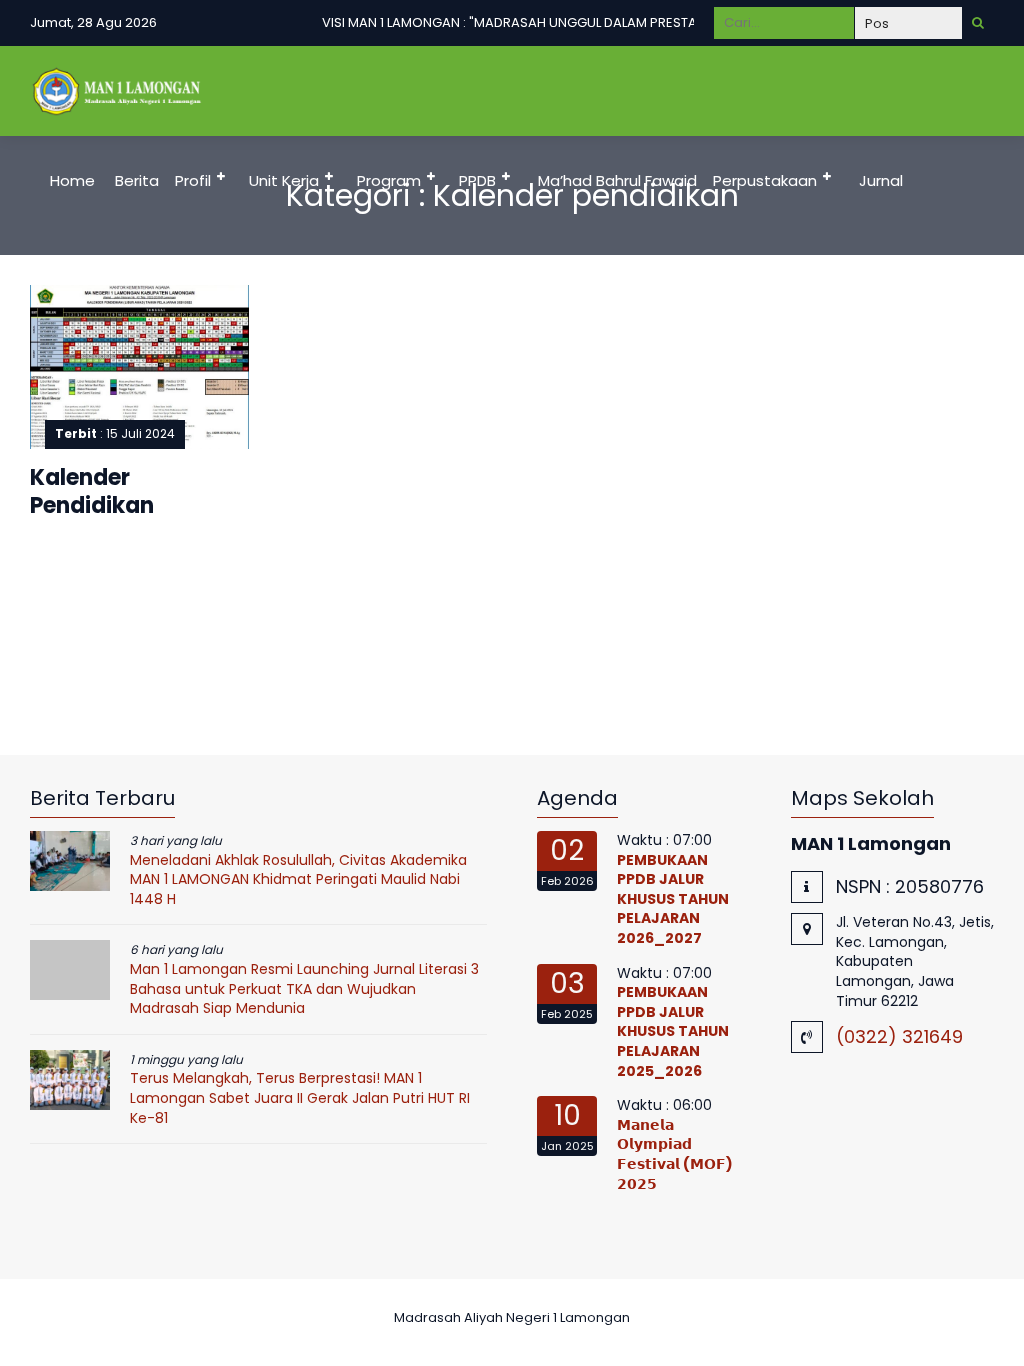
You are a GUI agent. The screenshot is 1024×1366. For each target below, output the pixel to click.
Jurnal (881, 180)
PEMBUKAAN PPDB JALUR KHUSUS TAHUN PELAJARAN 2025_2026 (673, 1031)
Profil (193, 180)
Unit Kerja (284, 180)
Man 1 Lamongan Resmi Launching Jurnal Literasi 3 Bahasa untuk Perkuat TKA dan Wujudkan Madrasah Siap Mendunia (304, 988)
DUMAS (232, 270)
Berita (137, 180)
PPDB (477, 180)
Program (389, 180)
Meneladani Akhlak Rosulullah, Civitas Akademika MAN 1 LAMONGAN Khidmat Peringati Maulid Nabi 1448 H (298, 879)
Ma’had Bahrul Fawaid (617, 180)
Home (72, 180)
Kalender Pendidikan (92, 492)
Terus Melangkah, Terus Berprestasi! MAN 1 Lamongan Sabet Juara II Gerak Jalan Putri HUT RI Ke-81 (300, 1097)
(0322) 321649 (899, 1036)
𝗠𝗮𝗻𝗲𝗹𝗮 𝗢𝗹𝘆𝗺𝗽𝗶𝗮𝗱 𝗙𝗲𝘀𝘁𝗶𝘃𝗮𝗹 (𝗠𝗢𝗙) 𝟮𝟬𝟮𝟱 (675, 1154)
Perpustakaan (765, 180)
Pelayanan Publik (107, 270)
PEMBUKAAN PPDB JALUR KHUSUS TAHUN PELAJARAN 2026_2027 (673, 899)
